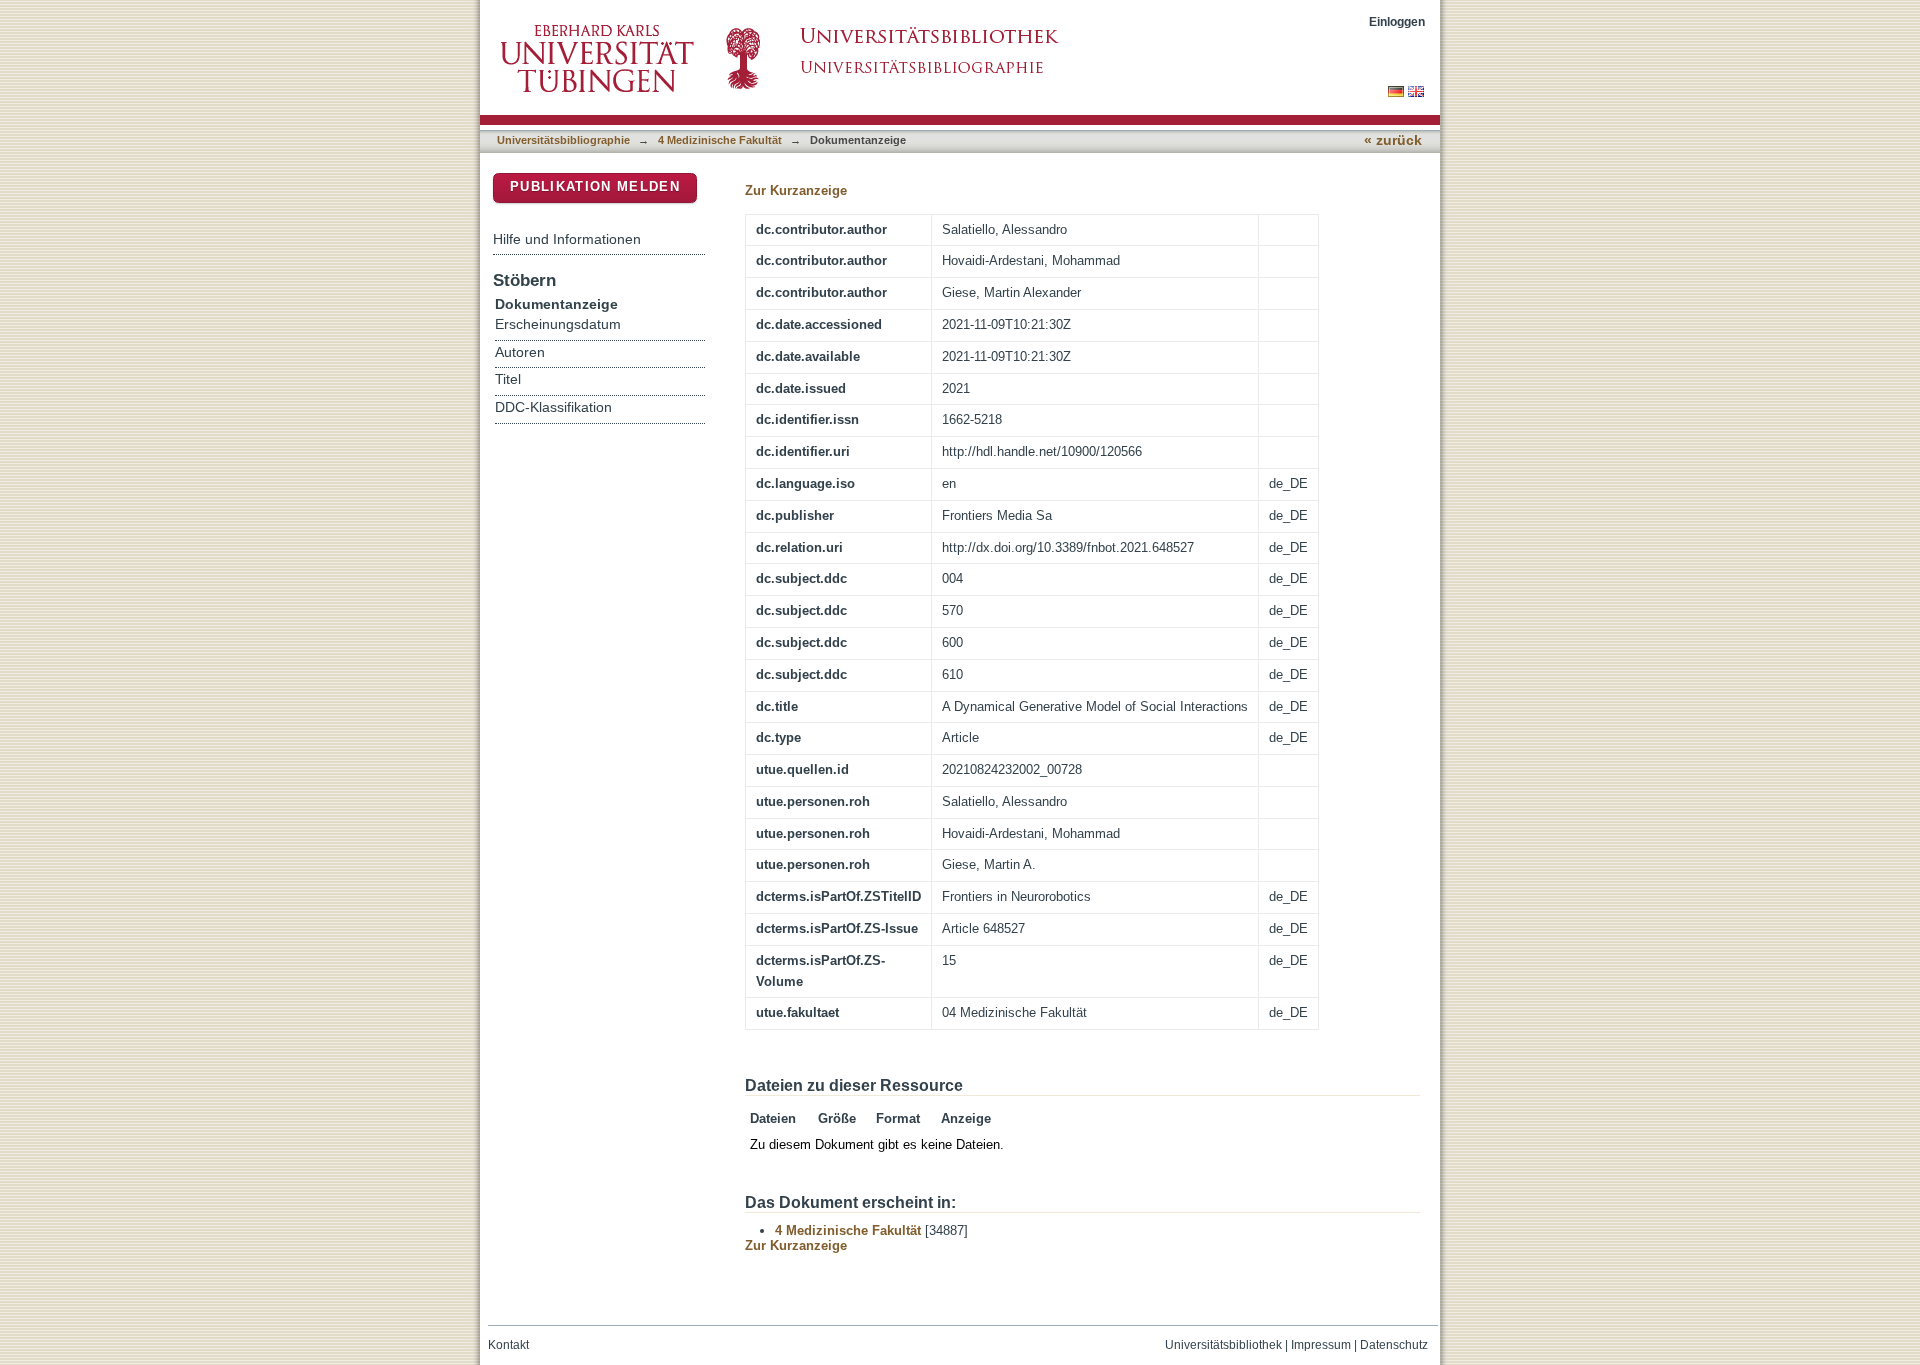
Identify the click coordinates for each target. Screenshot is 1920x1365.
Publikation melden (595, 186)
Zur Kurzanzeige (796, 190)
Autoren (520, 352)
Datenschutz (1394, 1345)
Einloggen (1397, 21)
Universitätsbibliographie (563, 140)
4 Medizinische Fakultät (720, 140)
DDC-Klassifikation (553, 407)
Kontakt (508, 1345)
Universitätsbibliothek (1223, 1345)
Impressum (1321, 1345)
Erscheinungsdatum (558, 324)
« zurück (1393, 140)
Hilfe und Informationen (567, 239)
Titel (508, 379)
